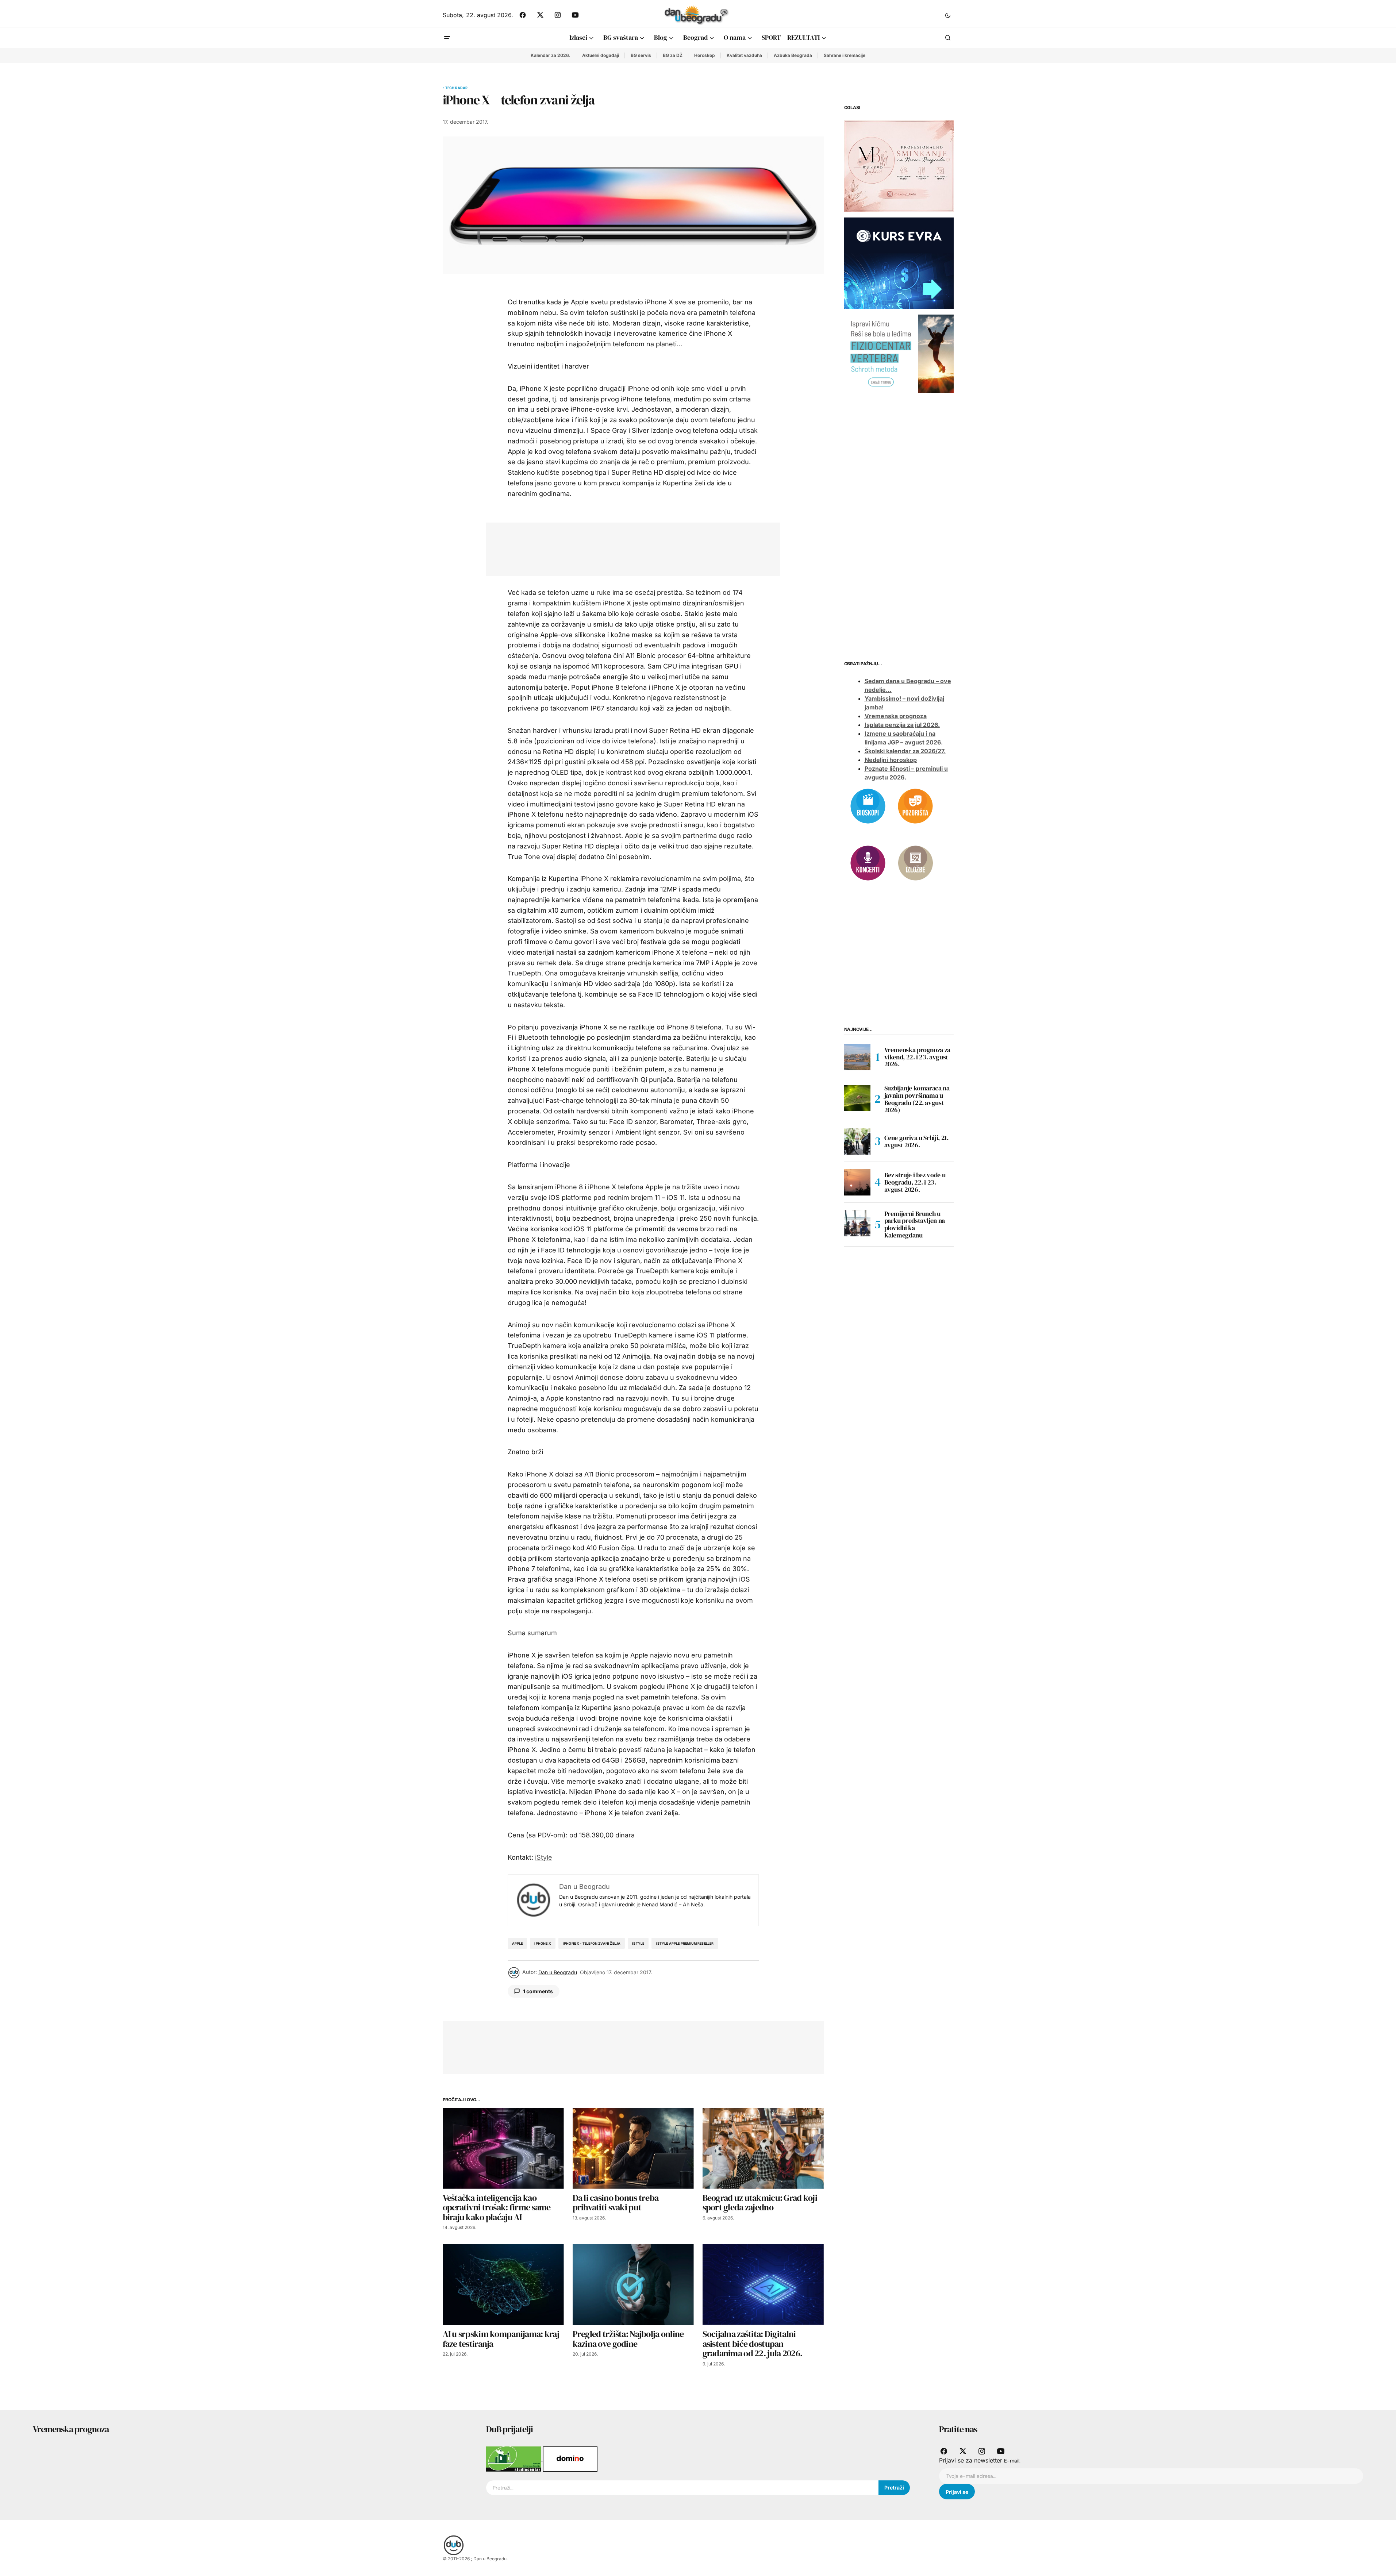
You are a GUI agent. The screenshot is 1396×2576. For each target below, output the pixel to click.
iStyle (544, 1857)
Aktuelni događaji (601, 55)
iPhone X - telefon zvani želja (592, 1943)
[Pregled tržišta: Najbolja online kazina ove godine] (633, 2285)
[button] (948, 15)
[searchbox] (682, 2488)
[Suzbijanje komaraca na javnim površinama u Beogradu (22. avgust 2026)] (857, 1098)
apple (518, 1943)
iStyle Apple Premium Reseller (685, 1943)
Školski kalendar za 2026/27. (905, 751)
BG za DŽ (673, 55)
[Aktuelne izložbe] (915, 862)
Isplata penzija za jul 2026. (902, 725)
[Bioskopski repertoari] (868, 805)
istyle (638, 1943)
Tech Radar (457, 88)
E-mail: (1012, 2461)
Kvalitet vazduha (744, 55)
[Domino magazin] (570, 2458)
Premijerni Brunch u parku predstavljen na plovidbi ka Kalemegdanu (915, 1225)
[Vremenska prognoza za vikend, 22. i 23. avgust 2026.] (857, 1057)
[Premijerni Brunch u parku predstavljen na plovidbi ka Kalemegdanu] (857, 1223)
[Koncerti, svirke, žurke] (868, 862)
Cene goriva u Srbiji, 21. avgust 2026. (916, 1141)
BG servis (641, 55)
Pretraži (894, 2488)
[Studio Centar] (514, 2458)
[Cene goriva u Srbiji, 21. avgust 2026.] (857, 1141)
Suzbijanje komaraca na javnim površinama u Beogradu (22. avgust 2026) (917, 1099)
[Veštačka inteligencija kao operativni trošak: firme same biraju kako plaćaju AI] (503, 2148)
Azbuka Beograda (793, 55)
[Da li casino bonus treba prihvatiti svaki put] (633, 2148)
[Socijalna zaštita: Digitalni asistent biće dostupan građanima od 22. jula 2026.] (763, 2285)
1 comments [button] (538, 1991)
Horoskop (705, 55)
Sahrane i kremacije (845, 55)
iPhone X (543, 1943)
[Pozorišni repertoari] (915, 805)
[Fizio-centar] (899, 353)
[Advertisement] (628, 548)
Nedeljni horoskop (891, 760)
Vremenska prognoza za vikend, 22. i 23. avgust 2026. (917, 1057)
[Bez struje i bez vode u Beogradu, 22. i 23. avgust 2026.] (857, 1182)
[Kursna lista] (899, 166)
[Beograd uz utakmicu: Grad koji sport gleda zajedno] (763, 2148)
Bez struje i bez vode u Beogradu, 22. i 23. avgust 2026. (915, 1182)
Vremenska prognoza (896, 716)
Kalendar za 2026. (551, 55)
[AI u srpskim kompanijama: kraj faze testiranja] (503, 2285)
